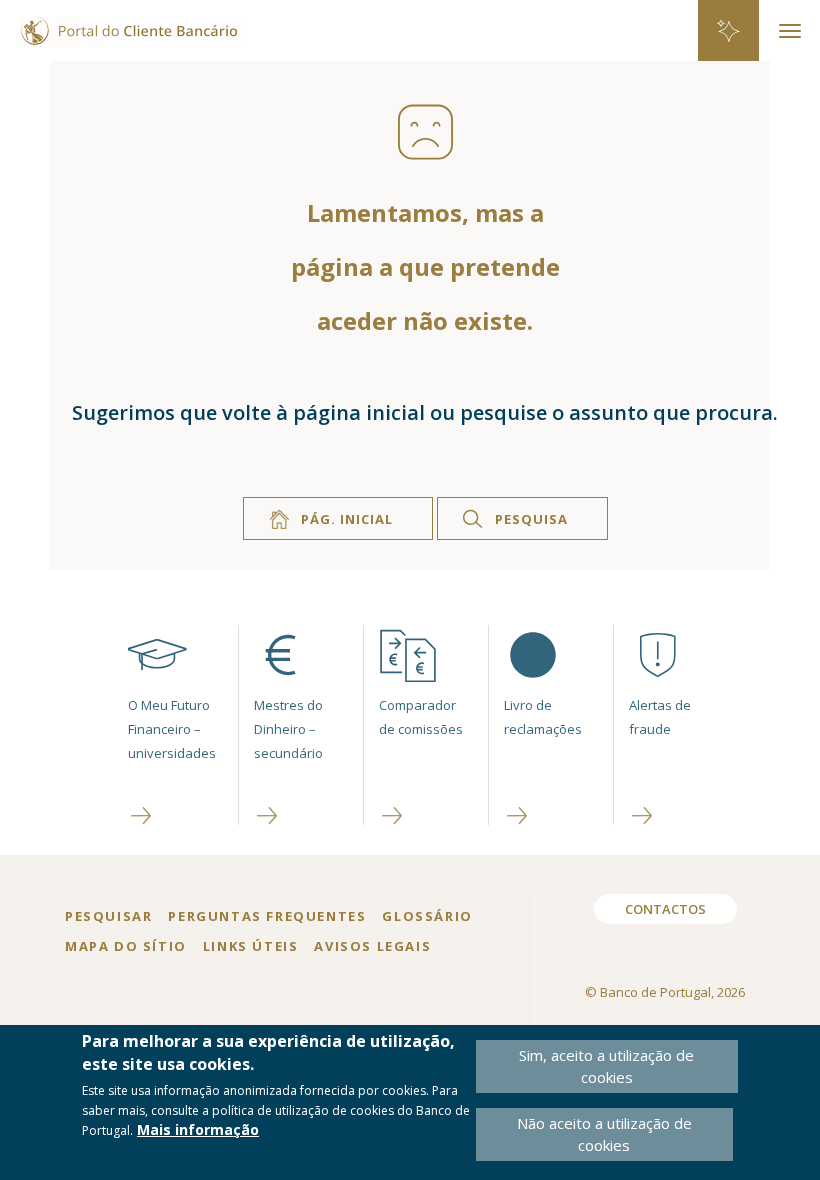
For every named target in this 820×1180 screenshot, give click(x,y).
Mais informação (198, 1129)
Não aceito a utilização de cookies (604, 1133)
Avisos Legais (372, 946)
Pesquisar (108, 916)
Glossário (427, 916)
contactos (665, 909)
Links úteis (251, 946)
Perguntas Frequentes (267, 916)
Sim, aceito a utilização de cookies (606, 1065)
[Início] (122, 22)
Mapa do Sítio (126, 946)
